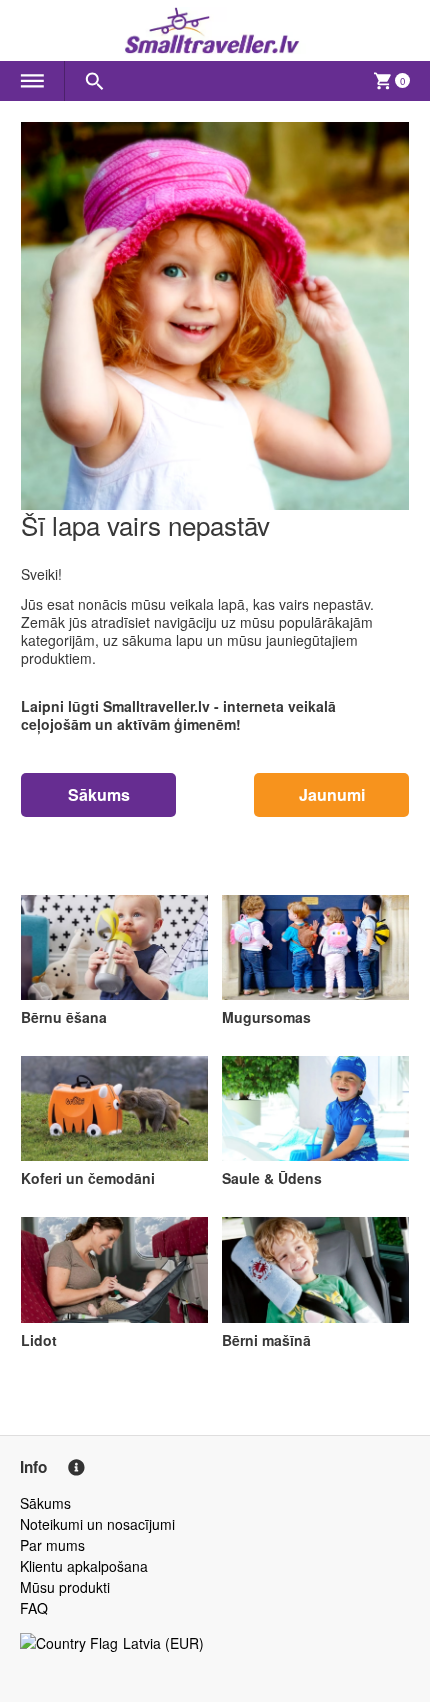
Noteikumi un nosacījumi (97, 1524)
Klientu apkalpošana (84, 1566)
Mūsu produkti (65, 1587)
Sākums (99, 794)
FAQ (34, 1608)
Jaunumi (332, 794)
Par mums (52, 1545)
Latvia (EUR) (163, 1643)
